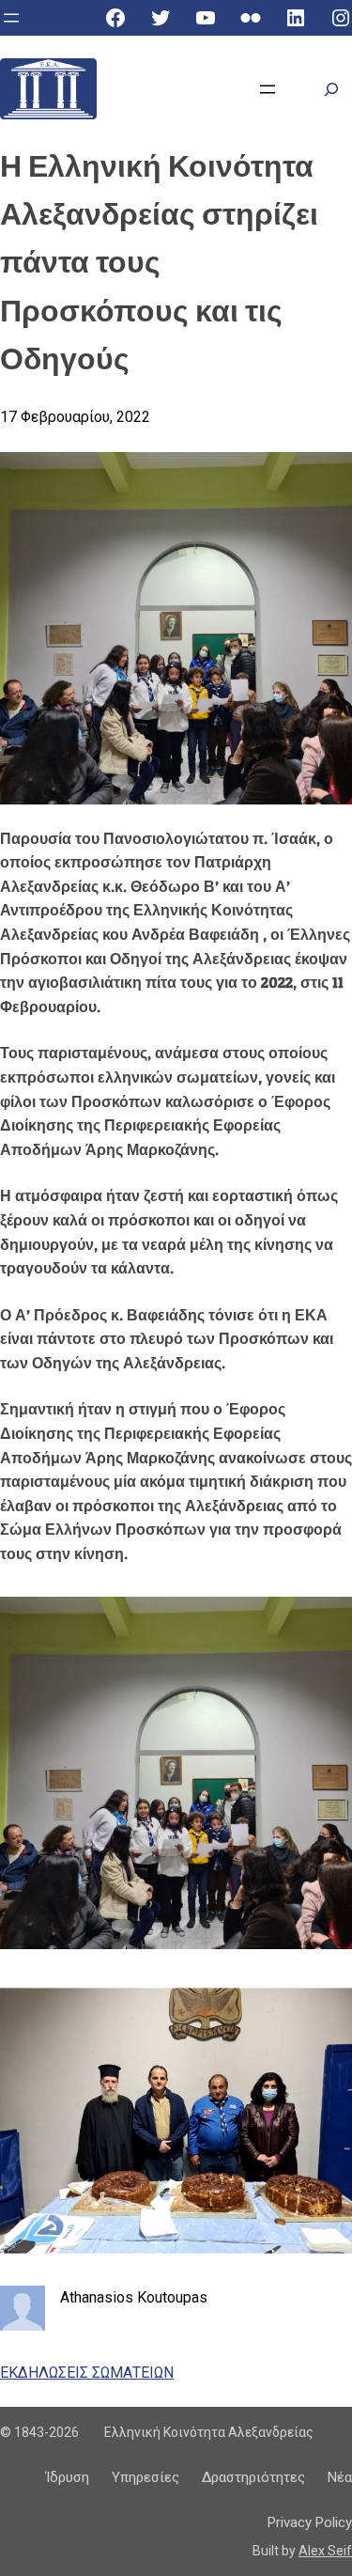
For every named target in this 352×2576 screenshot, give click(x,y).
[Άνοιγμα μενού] (11, 18)
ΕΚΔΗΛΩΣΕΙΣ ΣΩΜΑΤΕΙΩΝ (87, 2373)
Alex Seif (325, 2551)
